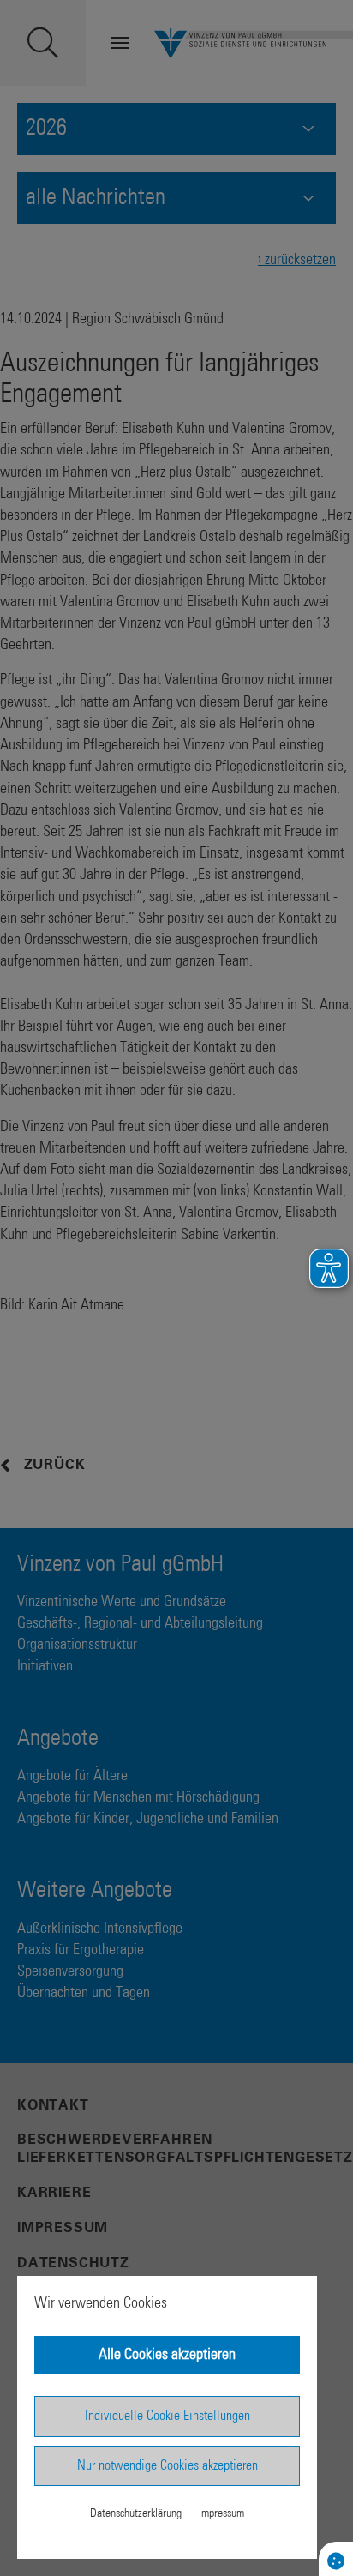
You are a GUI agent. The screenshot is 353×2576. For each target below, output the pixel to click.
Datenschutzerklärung (136, 2513)
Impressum (221, 2513)
